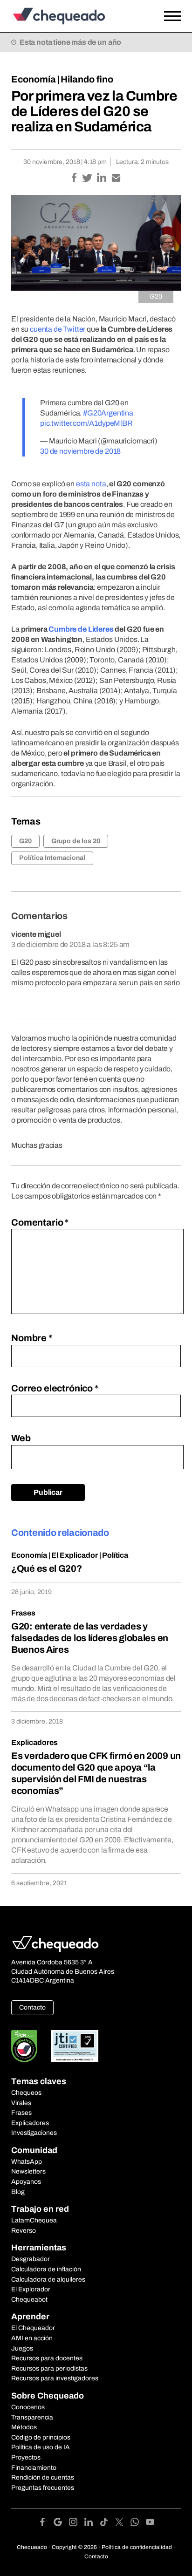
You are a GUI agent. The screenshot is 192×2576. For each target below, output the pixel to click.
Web (21, 1438)
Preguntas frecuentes (43, 2488)
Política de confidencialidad (137, 2547)
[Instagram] (77, 2524)
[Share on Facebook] (75, 179)
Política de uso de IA (41, 2447)
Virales (21, 2103)
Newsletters (28, 2171)
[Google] (61, 2524)
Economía (34, 79)
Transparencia (32, 2417)
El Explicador (75, 1555)
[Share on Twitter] (88, 179)
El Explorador (31, 2289)
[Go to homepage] (73, 16)
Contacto (32, 2007)
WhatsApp (27, 2162)
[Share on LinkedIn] (102, 179)
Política (115, 1555)
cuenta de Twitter (58, 329)
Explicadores (34, 1742)
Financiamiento (34, 2468)
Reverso (24, 2231)
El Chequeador (33, 2328)
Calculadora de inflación (46, 2269)
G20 (25, 841)
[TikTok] (107, 2524)
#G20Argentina (108, 413)
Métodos (24, 2427)
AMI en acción (32, 2338)
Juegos (22, 2348)
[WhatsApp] (138, 2524)
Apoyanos (26, 2182)
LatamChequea (34, 2220)
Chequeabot (29, 2300)
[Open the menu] (172, 16)
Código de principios (41, 2437)
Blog (18, 2192)
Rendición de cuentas (43, 2477)
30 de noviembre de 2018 (80, 451)
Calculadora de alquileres (48, 2280)
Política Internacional (52, 858)
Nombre (32, 1338)
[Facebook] (46, 2524)
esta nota (91, 484)
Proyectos (26, 2457)
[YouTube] (150, 2524)
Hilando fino (87, 79)
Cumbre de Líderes (81, 629)
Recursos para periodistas (49, 2368)
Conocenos (28, 2407)
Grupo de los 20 (76, 841)
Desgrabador (31, 2259)
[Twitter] (123, 2524)
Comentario (40, 1222)
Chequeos (26, 2093)
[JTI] (75, 2046)
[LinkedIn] (92, 2524)
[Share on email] (116, 179)
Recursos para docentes (47, 2358)
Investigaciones (34, 2133)
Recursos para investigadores (55, 2378)
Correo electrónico (55, 1388)
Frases (23, 1613)
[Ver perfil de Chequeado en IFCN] (24, 2046)
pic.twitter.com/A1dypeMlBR (86, 423)
